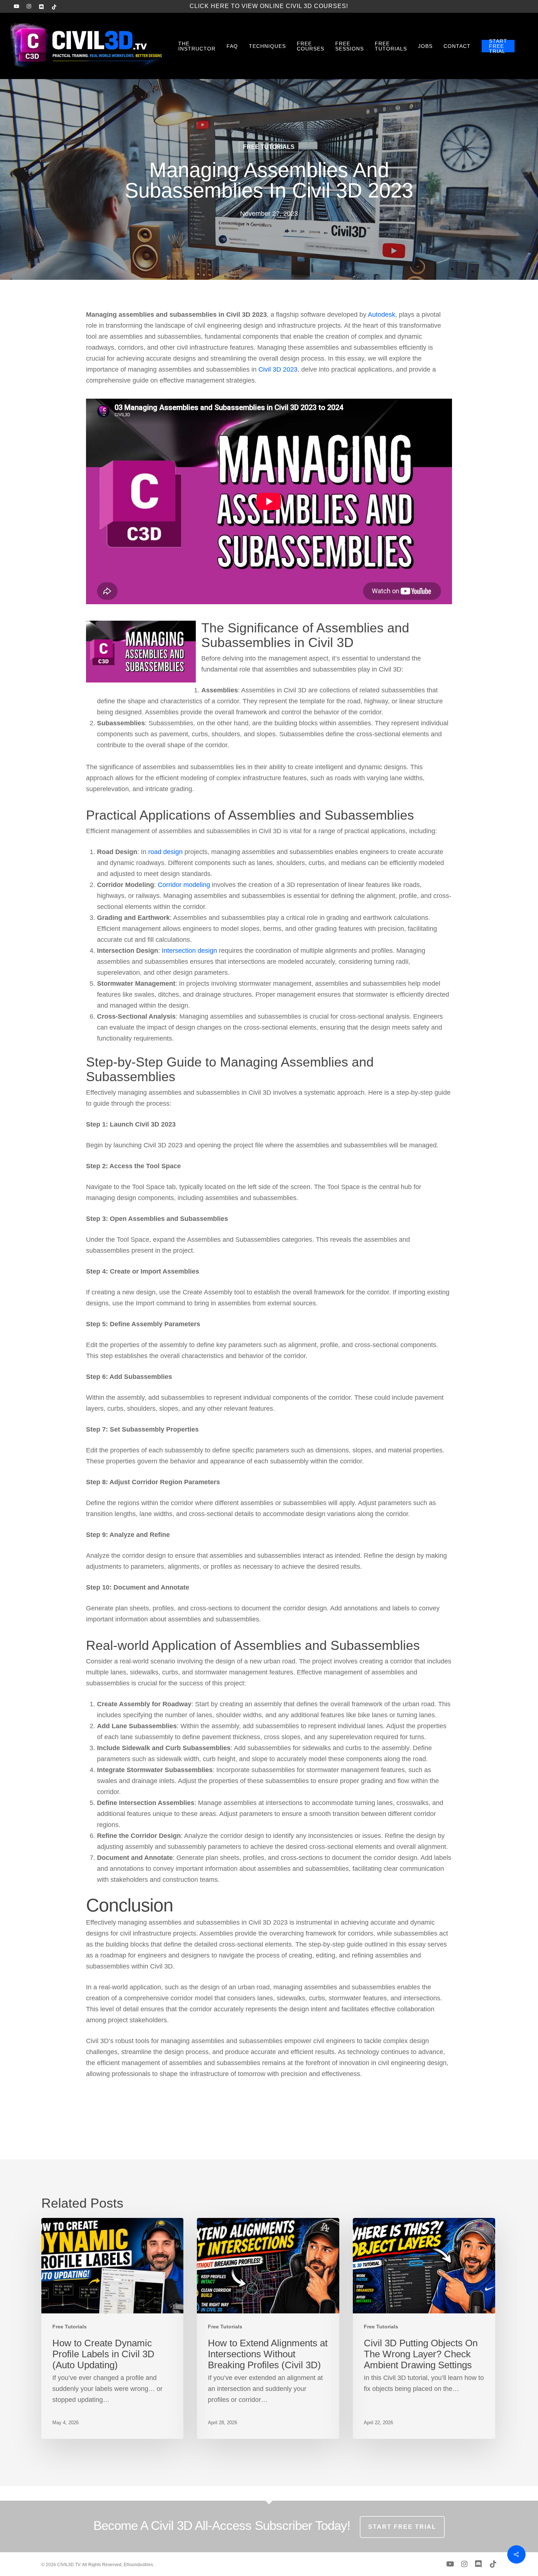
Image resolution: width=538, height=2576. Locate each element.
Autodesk (382, 315)
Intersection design (189, 951)
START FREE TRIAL (402, 2527)
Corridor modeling (184, 885)
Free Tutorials (269, 147)
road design (165, 852)
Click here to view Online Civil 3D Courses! (269, 6)
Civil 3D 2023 (278, 369)
